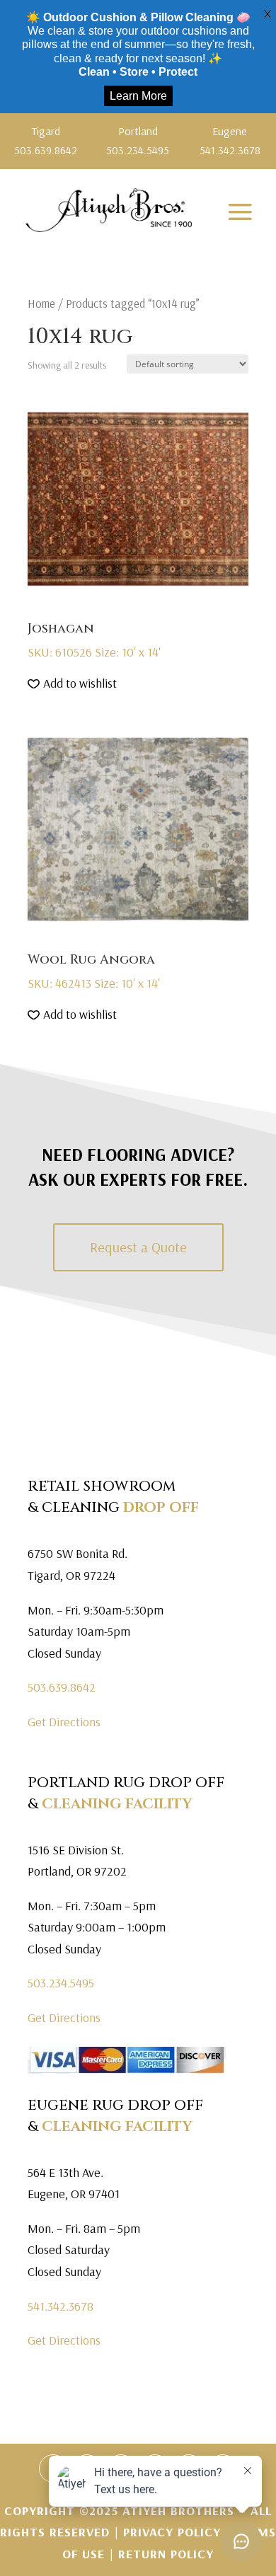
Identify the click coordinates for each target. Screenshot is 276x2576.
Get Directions (64, 1722)
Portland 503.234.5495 (138, 140)
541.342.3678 (61, 2306)
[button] (72, 684)
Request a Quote (138, 1247)
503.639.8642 (62, 1687)
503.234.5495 (61, 1983)
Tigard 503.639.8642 (46, 140)
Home (41, 303)
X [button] (268, 14)
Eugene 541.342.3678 (230, 140)
